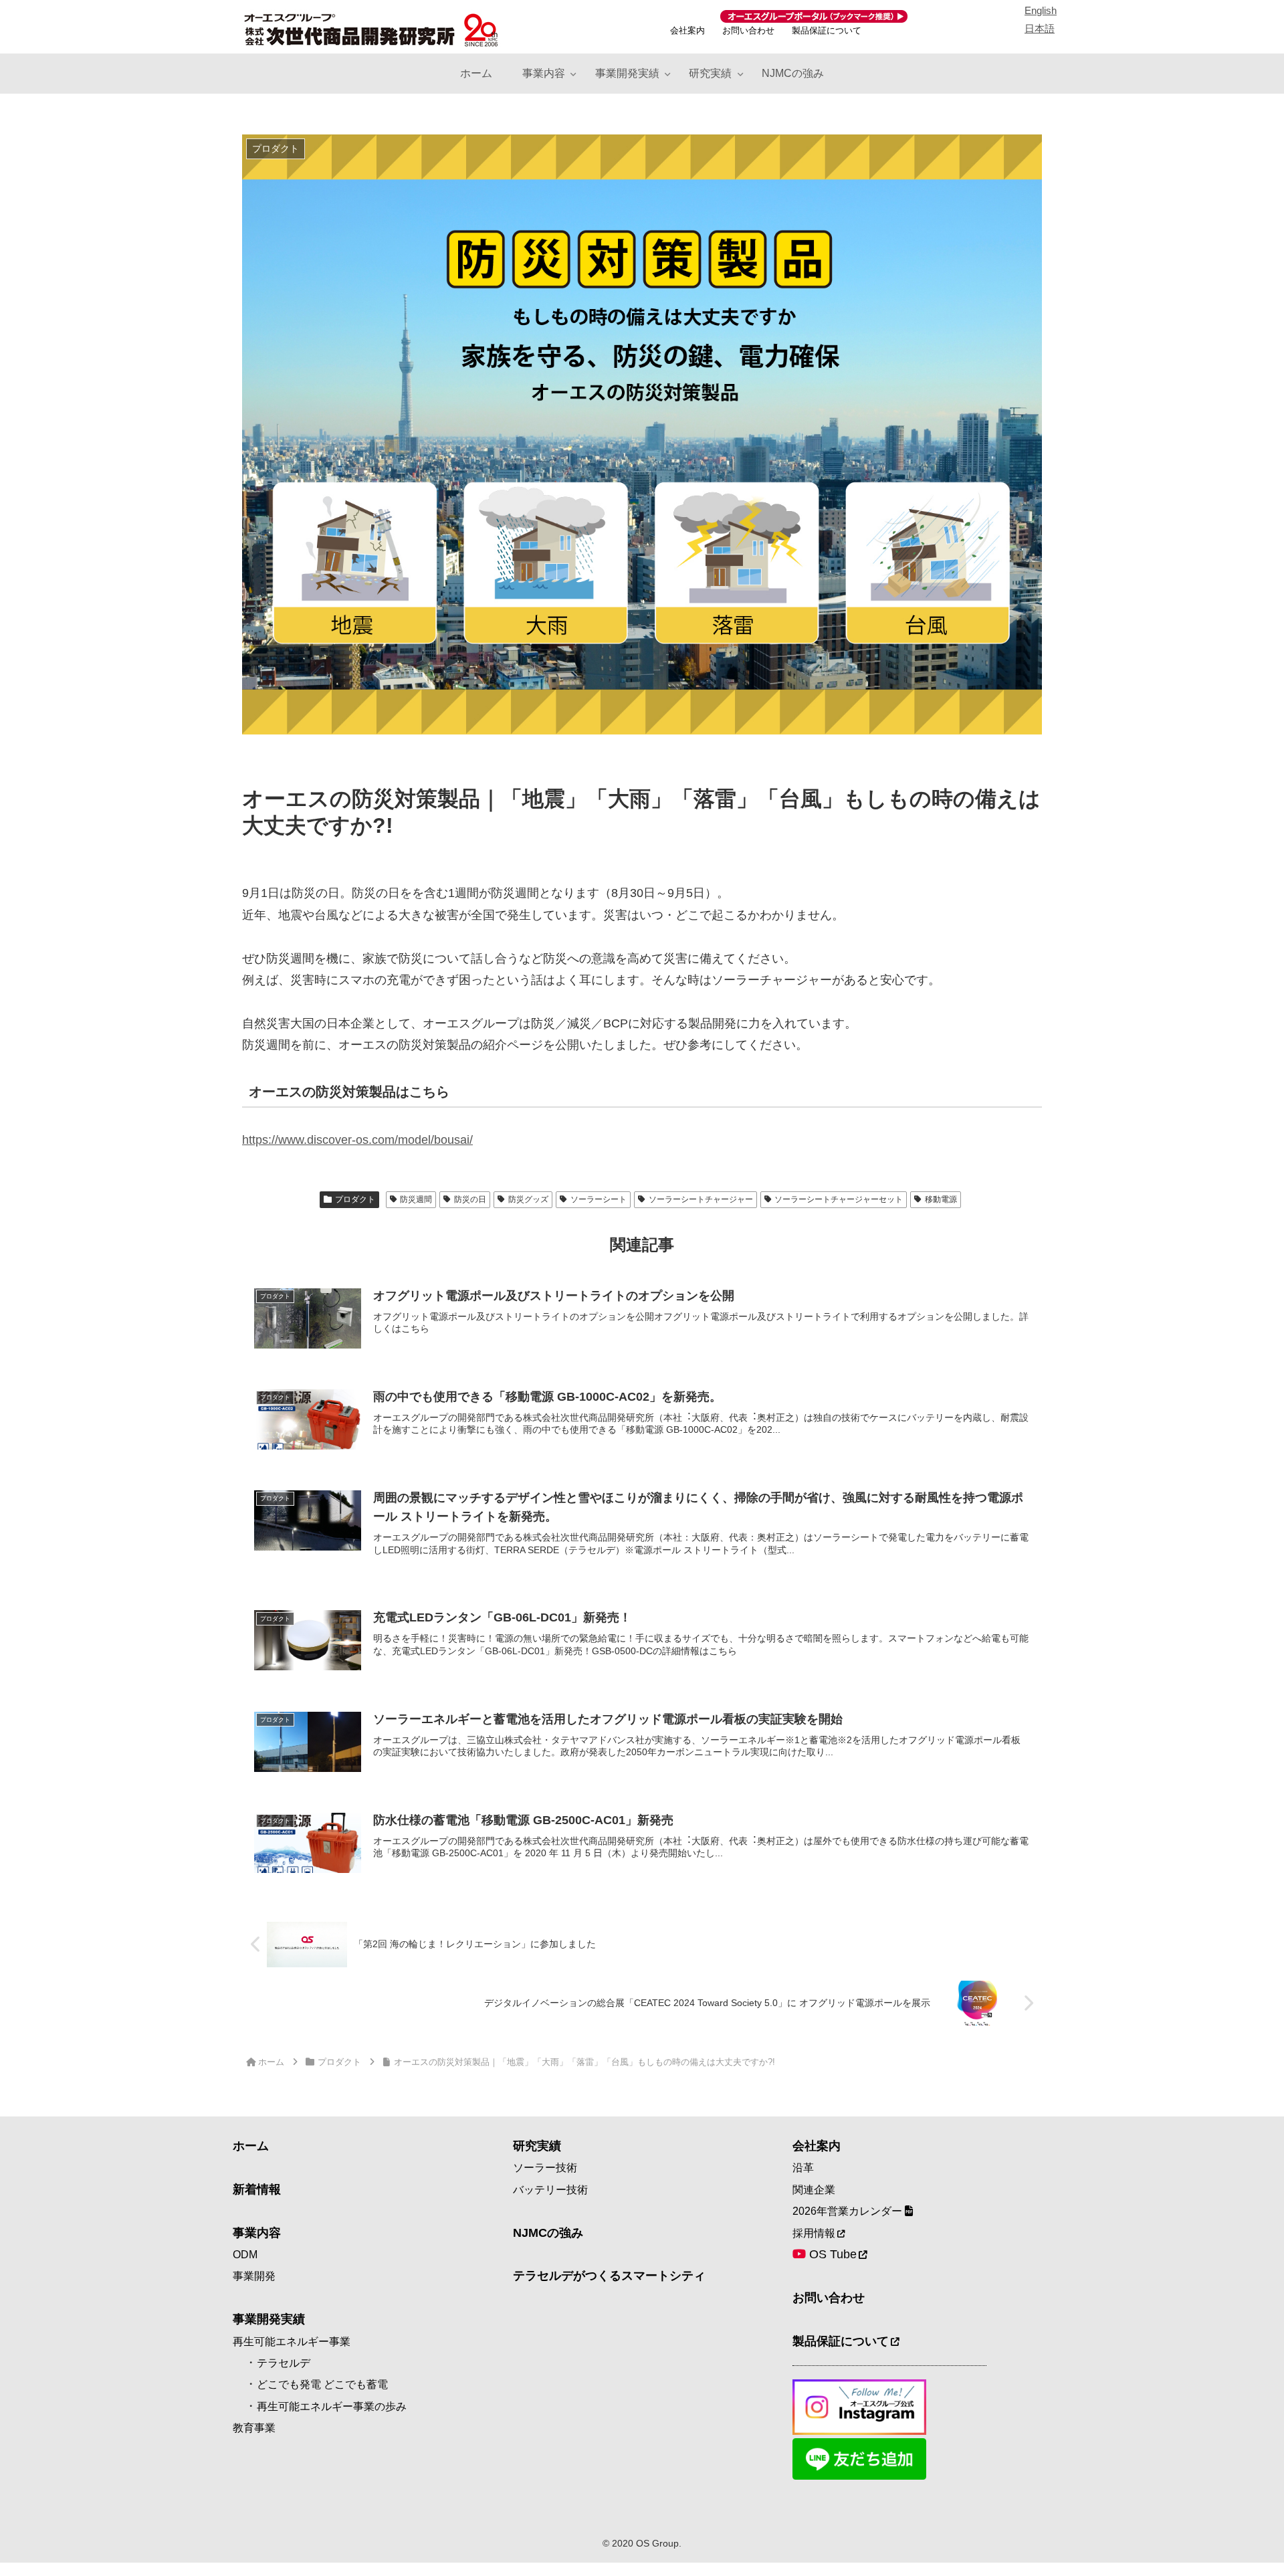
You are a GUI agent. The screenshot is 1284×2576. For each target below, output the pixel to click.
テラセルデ (284, 2363)
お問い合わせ (748, 30)
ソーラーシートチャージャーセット (839, 1199)
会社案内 (687, 30)
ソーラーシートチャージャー (701, 1199)
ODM (245, 2255)
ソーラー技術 (545, 2168)
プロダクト (355, 1199)
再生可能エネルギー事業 (292, 2342)
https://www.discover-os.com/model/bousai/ (357, 1140)
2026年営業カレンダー (849, 2211)
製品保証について (827, 30)
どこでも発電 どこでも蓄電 (322, 2384)
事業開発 (254, 2276)
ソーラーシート (599, 1199)
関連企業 (814, 2190)
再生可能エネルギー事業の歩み (332, 2406)
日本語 (1040, 28)
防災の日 (470, 1199)
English (1041, 10)
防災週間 (416, 1199)
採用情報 (814, 2233)
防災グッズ (528, 1199)
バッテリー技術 (550, 2190)
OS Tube (831, 2254)
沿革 (803, 2168)
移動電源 (941, 1199)
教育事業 (254, 2428)
